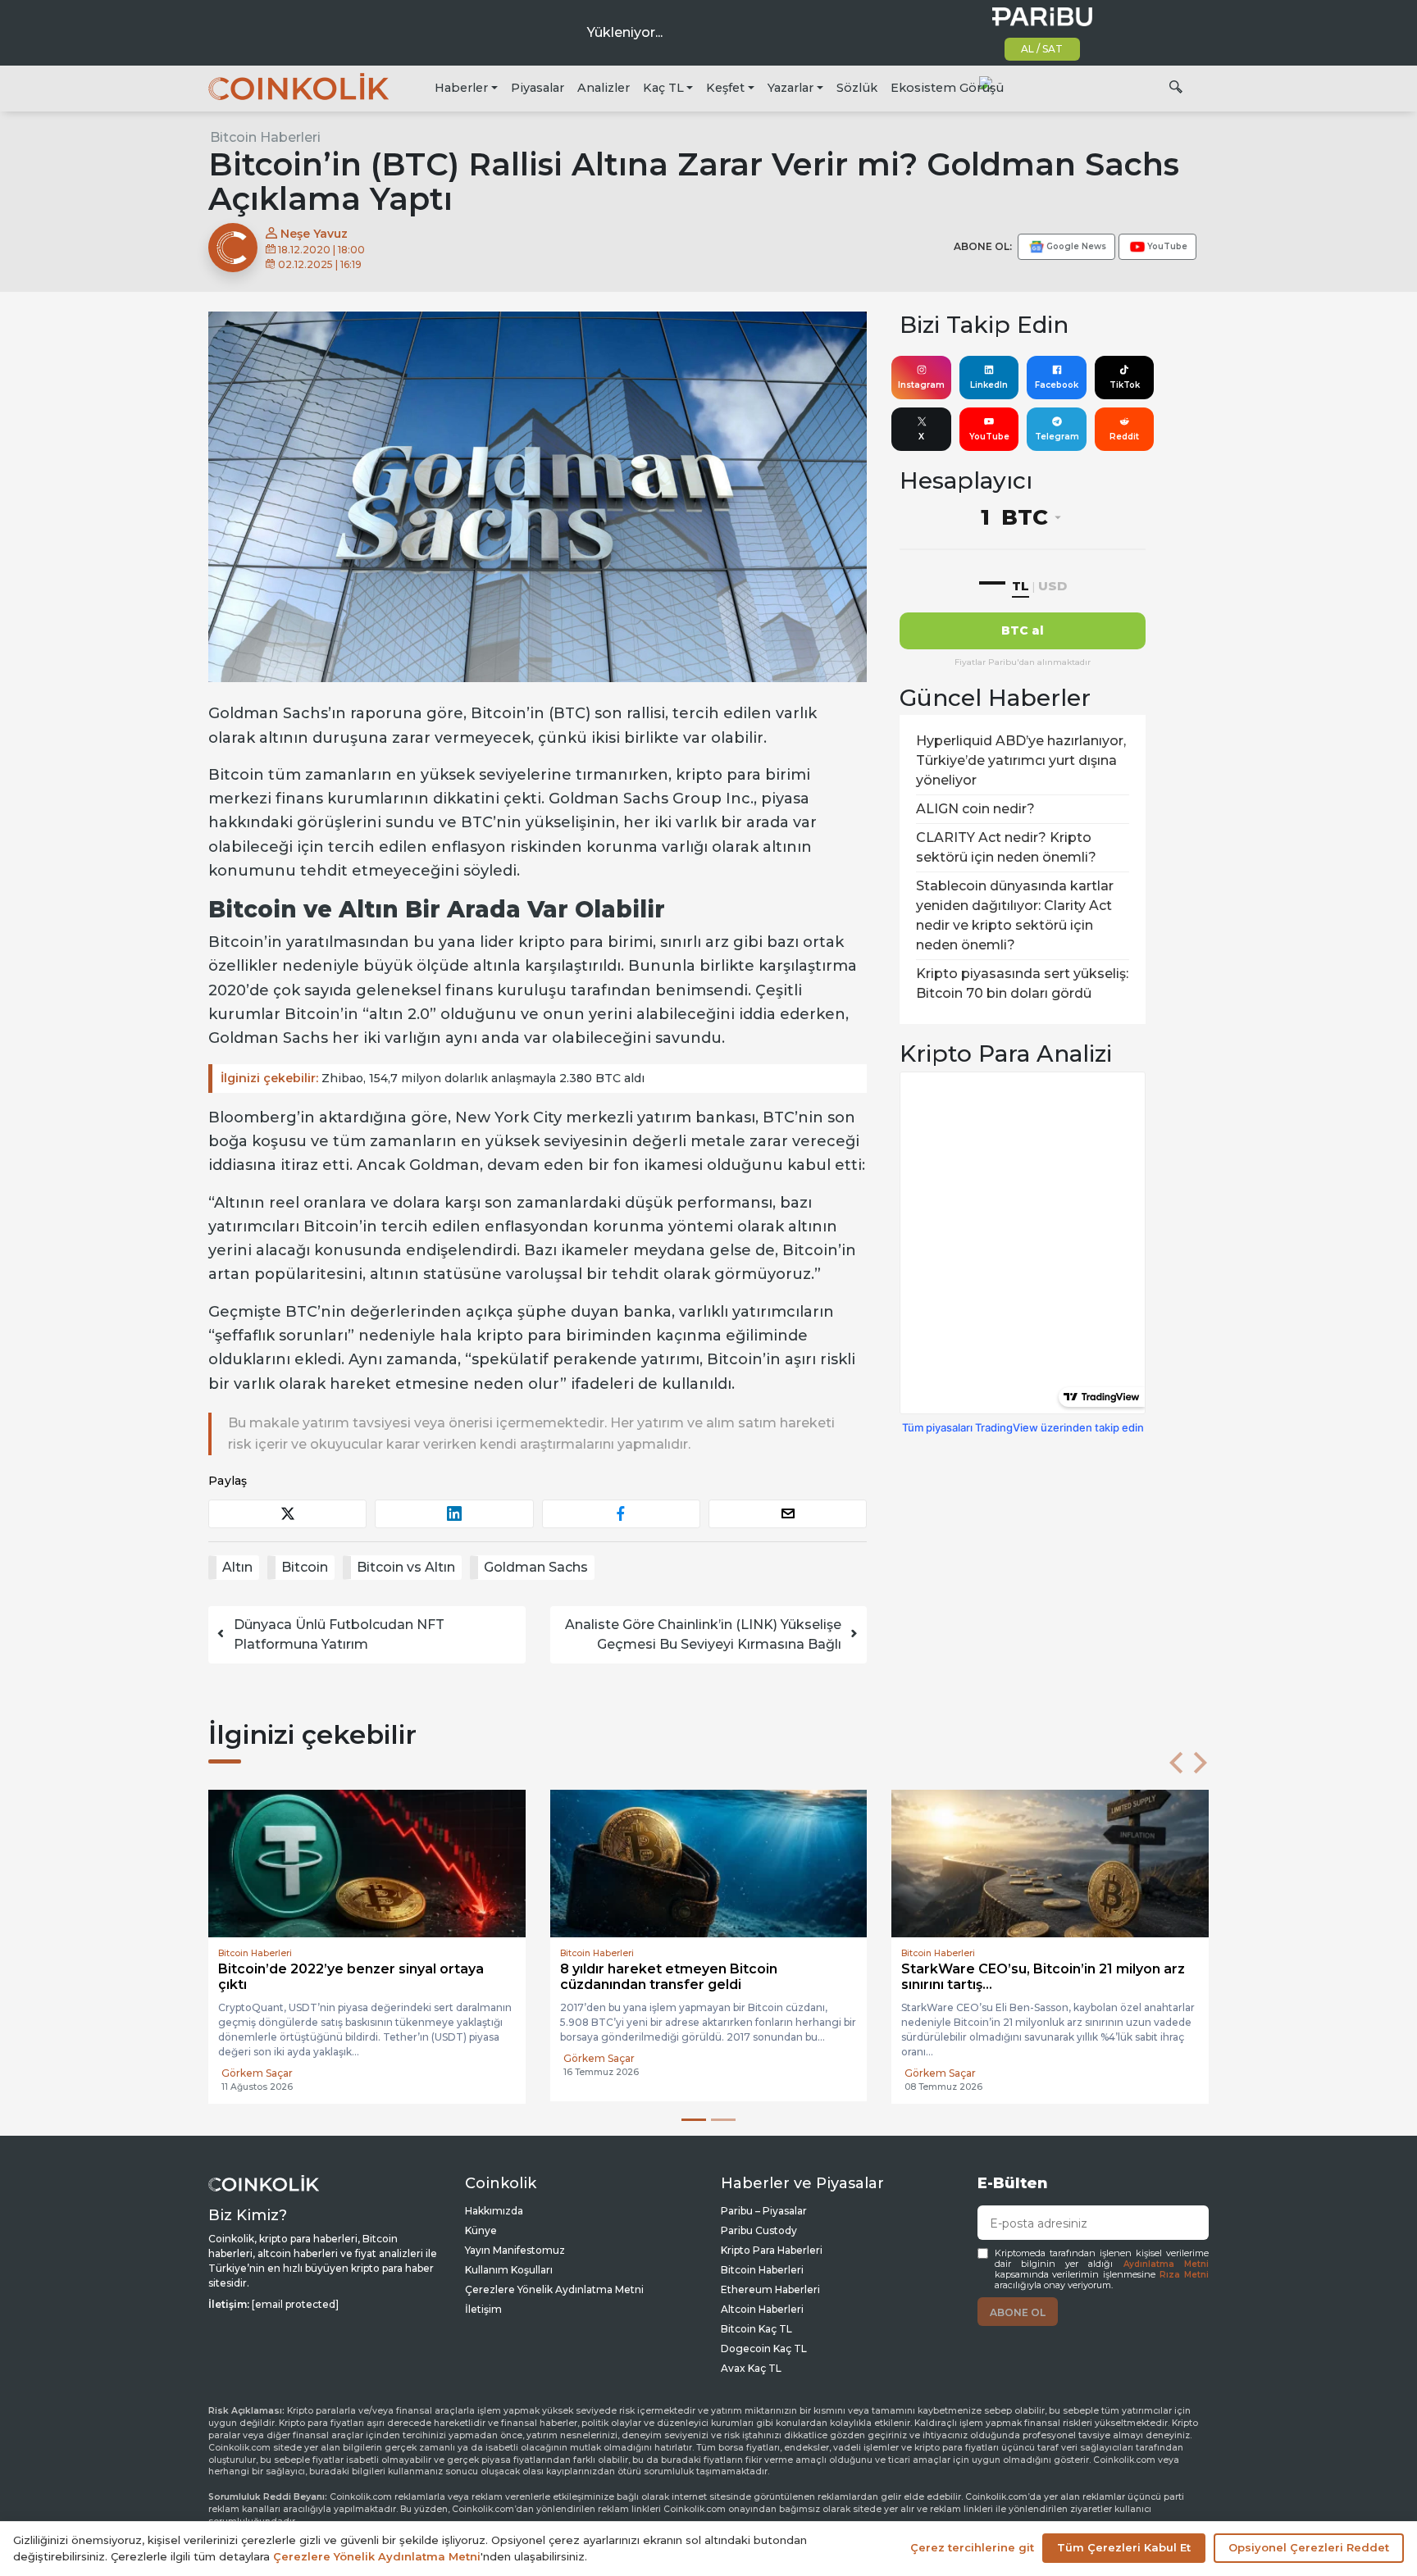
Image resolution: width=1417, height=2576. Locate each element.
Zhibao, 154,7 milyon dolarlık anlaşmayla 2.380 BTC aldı (433, 1078)
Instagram (921, 385)
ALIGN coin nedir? (975, 809)
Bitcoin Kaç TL (756, 2329)
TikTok (1125, 385)
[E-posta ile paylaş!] (788, 1514)
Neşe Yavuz (312, 234)
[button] (1176, 1763)
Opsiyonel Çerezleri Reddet (1309, 2547)
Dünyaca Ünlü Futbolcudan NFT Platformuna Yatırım (339, 1634)
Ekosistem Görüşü (947, 88)
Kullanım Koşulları (509, 2270)
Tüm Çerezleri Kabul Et (1124, 2547)
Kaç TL (663, 88)
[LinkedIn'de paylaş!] (454, 1514)
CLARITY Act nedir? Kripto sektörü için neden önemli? (1006, 847)
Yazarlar (791, 88)
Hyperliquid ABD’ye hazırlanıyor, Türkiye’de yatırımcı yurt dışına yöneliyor (1021, 760)
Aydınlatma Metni (1166, 2264)
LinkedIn (989, 385)
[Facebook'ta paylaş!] (621, 1514)
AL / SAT (1042, 49)
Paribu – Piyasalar (764, 2211)
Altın (237, 1567)
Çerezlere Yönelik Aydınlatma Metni (554, 2289)
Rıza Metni (1184, 2275)
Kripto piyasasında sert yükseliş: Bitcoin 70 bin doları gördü (1022, 983)
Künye (481, 2230)
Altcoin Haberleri (762, 2309)
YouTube (989, 437)
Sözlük (857, 88)
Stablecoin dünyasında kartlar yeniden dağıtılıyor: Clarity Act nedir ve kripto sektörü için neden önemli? (1015, 915)
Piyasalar (538, 88)
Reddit (1124, 437)
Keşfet (725, 88)
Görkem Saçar (257, 2073)
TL (1021, 586)
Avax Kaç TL (751, 2368)
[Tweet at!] (287, 1514)
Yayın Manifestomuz (515, 2250)
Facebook (1057, 385)
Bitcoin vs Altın (406, 1567)
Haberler (461, 88)
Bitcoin (305, 1567)
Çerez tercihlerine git (972, 2547)
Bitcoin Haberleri (265, 137)
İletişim (483, 2309)
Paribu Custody (759, 2230)
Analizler (604, 88)
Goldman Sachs (536, 1567)
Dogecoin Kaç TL (764, 2348)
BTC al (1023, 630)
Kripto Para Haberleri (772, 2250)
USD (1052, 586)
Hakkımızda (494, 2211)
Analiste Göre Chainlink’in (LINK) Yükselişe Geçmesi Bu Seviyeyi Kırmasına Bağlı (703, 1634)
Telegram (1057, 437)
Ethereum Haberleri (770, 2289)
